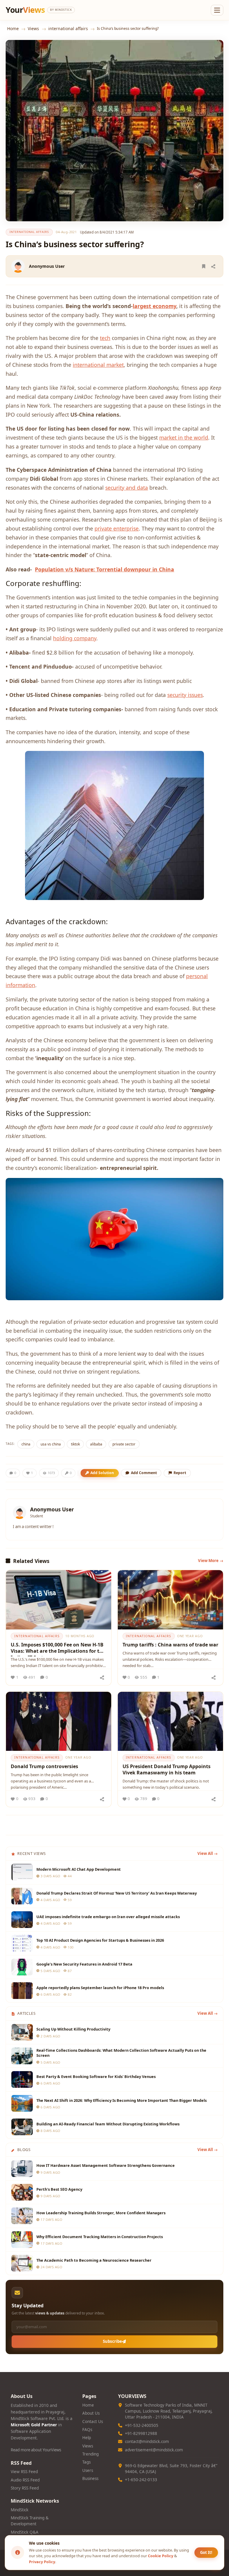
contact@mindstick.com (147, 2442)
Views (33, 28)
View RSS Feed (24, 2472)
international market (98, 365)
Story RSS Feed (25, 2488)
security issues (185, 695)
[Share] (213, 266)
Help (87, 2438)
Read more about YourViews (36, 2450)
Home (13, 28)
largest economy (154, 306)
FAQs (87, 2430)
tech (105, 338)
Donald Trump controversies (44, 1766)
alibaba (96, 1444)
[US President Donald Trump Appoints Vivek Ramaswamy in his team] (170, 1721)
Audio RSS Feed (25, 2480)
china (26, 1444)
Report (180, 1473)
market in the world (184, 437)
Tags (86, 2462)
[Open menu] (217, 10)
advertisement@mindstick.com (154, 2450)
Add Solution (102, 1473)
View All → (208, 1853)
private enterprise (117, 528)
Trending (90, 2454)
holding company (75, 638)
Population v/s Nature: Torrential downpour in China (105, 569)
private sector (124, 1444)
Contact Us (93, 2422)
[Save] (204, 266)
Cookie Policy (161, 2556)
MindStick (20, 2510)
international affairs (68, 28)
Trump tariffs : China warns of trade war (170, 1645)
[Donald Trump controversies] (59, 1721)
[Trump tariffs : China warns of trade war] (170, 1600)
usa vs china (51, 1444)
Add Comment (144, 1473)
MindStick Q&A (25, 2532)
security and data (127, 488)
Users (88, 2470)
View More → (211, 1561)
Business (90, 2478)
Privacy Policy (42, 2562)
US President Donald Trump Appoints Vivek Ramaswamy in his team (167, 1770)
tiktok (75, 1444)
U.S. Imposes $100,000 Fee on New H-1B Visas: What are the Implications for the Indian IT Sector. (58, 1649)
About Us (91, 2413)
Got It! (206, 2552)
